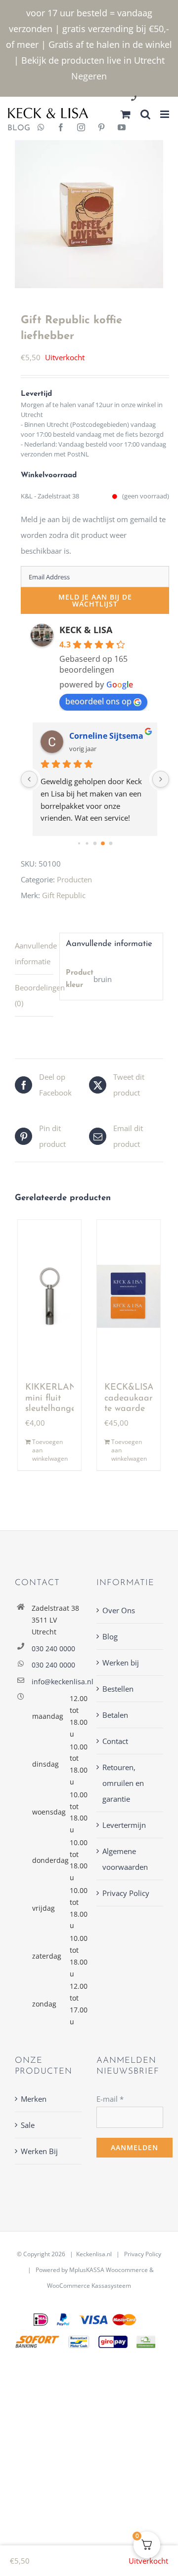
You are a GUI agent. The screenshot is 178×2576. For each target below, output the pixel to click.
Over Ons (119, 1610)
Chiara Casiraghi (102, 736)
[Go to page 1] (79, 844)
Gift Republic (64, 895)
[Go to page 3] (95, 843)
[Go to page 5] (111, 844)
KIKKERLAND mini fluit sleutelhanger (54, 1398)
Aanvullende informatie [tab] (34, 953)
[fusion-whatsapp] (41, 128)
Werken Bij (39, 2151)
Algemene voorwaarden (125, 1859)
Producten (74, 879)
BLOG (15, 128)
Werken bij (121, 1663)
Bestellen (118, 1689)
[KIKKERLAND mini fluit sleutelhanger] (49, 1296)
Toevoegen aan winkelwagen (50, 1450)
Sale (28, 2125)
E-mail (110, 2099)
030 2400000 (157, 99)
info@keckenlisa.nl (57, 1682)
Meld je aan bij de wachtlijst (95, 600)
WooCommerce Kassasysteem (89, 2286)
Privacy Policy (126, 1893)
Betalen (115, 1715)
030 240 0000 (53, 1648)
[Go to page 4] (103, 844)
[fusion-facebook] (61, 128)
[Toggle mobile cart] (126, 114)
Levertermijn (124, 1825)
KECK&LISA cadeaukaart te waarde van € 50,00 (130, 1409)
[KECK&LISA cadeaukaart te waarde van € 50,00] (129, 1296)
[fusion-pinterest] (101, 128)
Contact (115, 1741)
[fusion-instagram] (81, 128)
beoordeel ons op (98, 701)
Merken (34, 2099)
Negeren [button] (89, 76)
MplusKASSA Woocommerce (109, 2270)
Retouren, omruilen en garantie (123, 1783)
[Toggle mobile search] (145, 114)
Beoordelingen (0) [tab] (34, 995)
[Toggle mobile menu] (165, 114)
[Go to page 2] (87, 844)
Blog (110, 1636)
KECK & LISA (86, 630)
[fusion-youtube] (122, 128)
